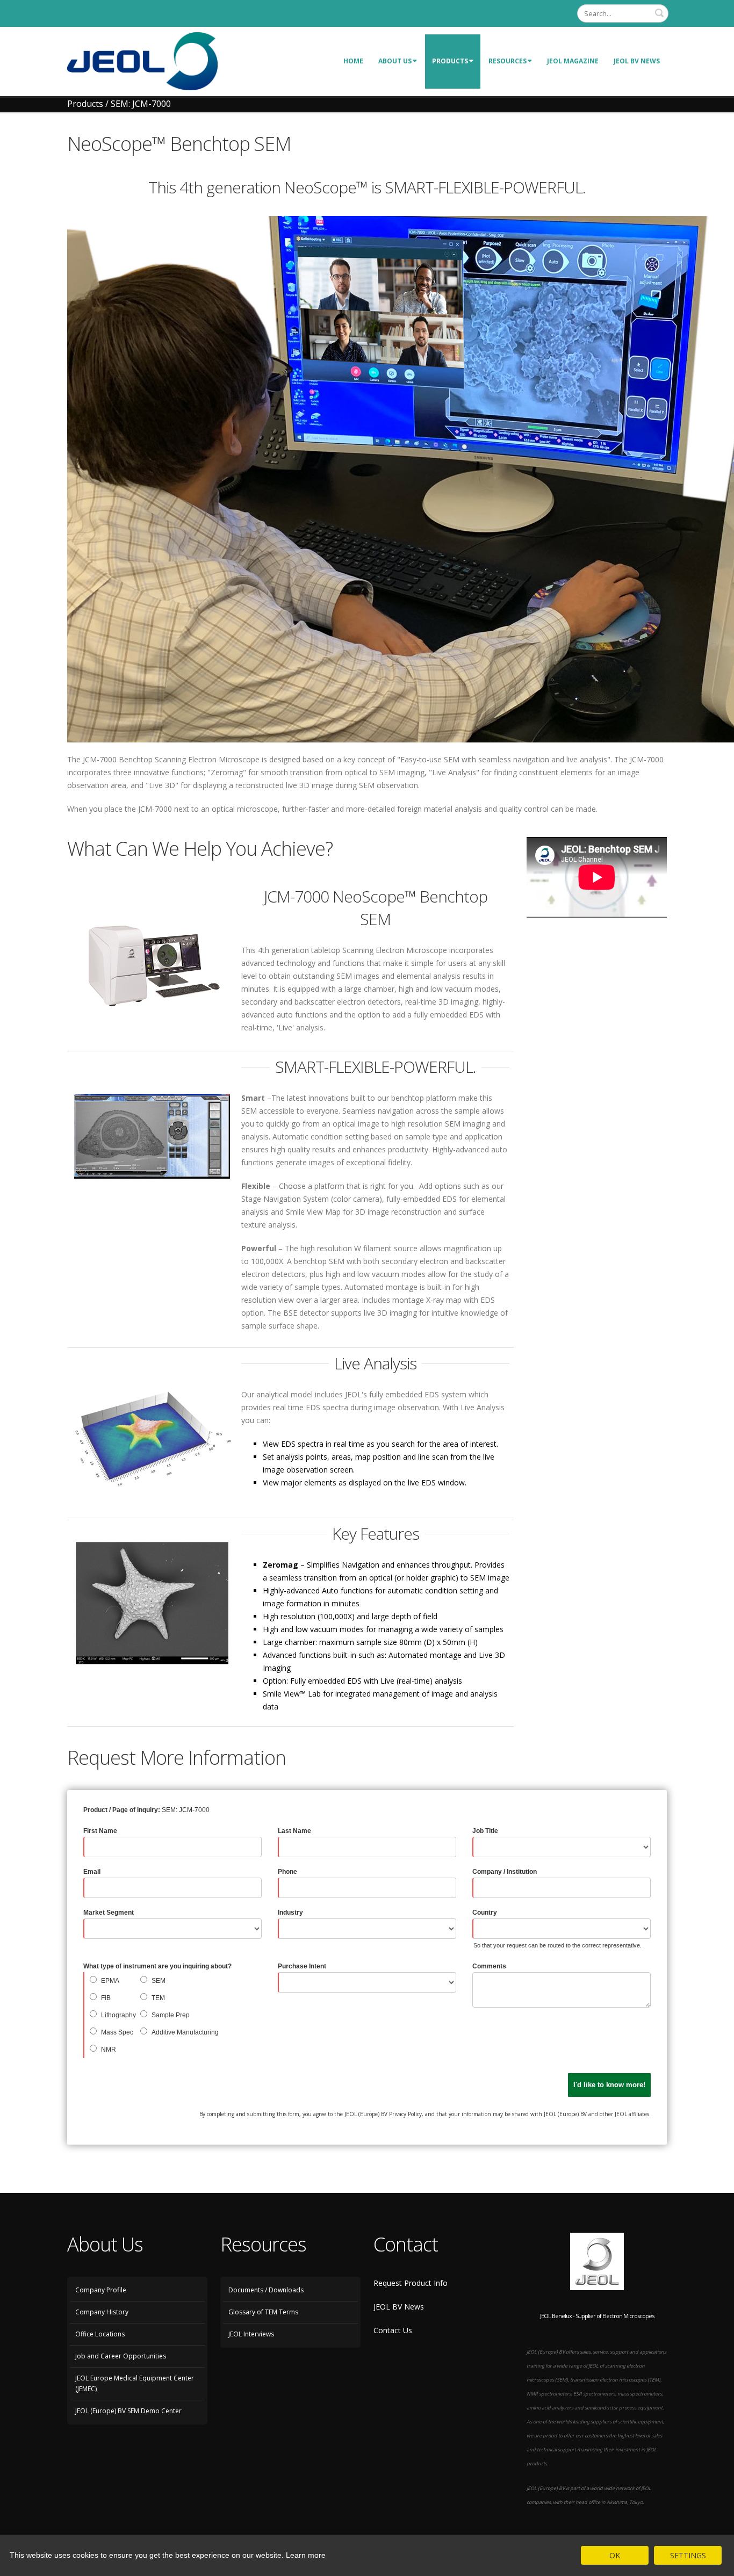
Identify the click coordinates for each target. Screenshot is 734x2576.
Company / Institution (505, 1872)
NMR (109, 2050)
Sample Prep (171, 2015)
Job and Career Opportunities (121, 2356)
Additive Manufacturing (185, 2032)
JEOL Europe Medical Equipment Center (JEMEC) (135, 2383)
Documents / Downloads (266, 2290)
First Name (100, 1831)
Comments (489, 1966)
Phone (287, 1872)
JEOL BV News (637, 61)
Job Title (485, 1831)
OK (615, 2555)
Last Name (294, 1831)
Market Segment (109, 1913)
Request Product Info (411, 2283)
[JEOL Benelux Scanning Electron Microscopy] (142, 60)
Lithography (118, 2015)
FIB (106, 1998)
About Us (395, 61)
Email (92, 1872)
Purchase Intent (302, 1966)
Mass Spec (117, 2032)
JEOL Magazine (573, 61)
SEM (159, 1981)
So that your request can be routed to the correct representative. (557, 1945)
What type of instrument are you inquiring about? (157, 1966)
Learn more (306, 2555)
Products (450, 61)
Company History (102, 2312)
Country (485, 1913)
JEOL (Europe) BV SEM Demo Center (128, 2411)
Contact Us (393, 2330)
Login (559, 13)
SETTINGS (688, 2555)
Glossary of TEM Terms (263, 2312)
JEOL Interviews (251, 2334)
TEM (158, 1998)
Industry (290, 1913)
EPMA (110, 1981)
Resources (508, 61)
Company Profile (101, 2290)
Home (353, 61)
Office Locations (100, 2334)
